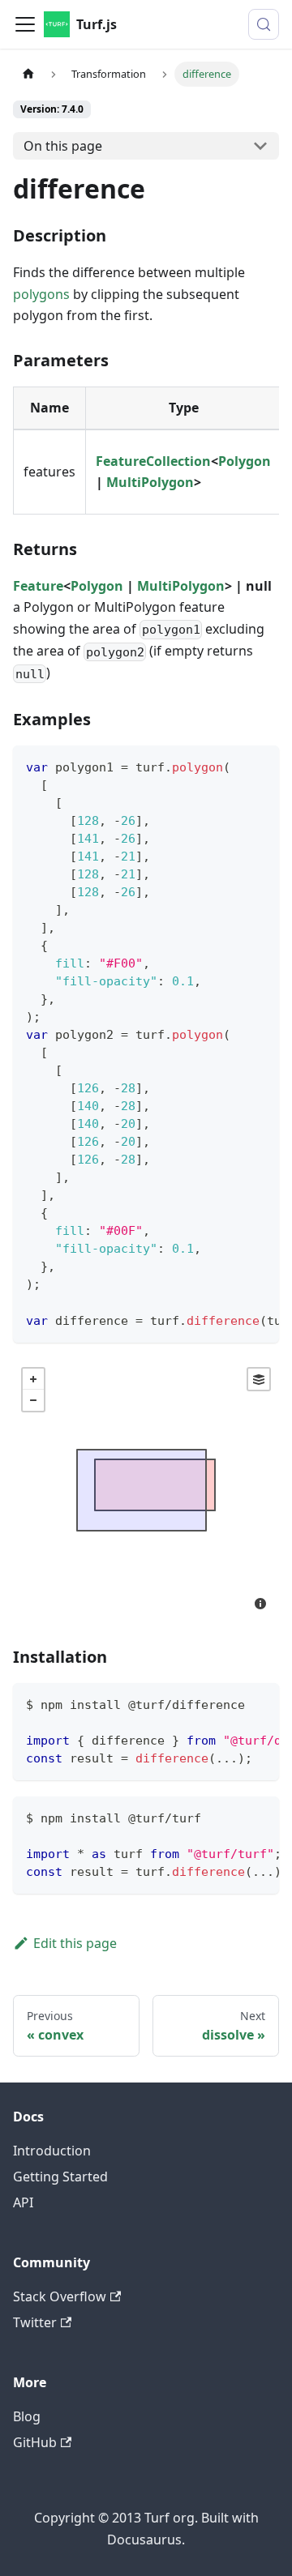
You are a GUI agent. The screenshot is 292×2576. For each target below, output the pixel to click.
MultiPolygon (150, 482)
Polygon (245, 461)
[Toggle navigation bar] (25, 24)
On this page (63, 146)
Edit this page (75, 1943)
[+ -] (146, 1491)
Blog (27, 2416)
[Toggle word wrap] (230, 766)
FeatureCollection (153, 461)
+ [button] (33, 1379)
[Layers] (259, 1379)
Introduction (52, 2151)
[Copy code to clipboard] (259, 766)
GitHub (35, 2442)
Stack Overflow (60, 2296)
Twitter (35, 2322)
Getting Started (60, 2177)
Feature (38, 586)
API (23, 2202)
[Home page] (28, 74)
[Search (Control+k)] (264, 24)
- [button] (33, 1400)
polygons (41, 294)
